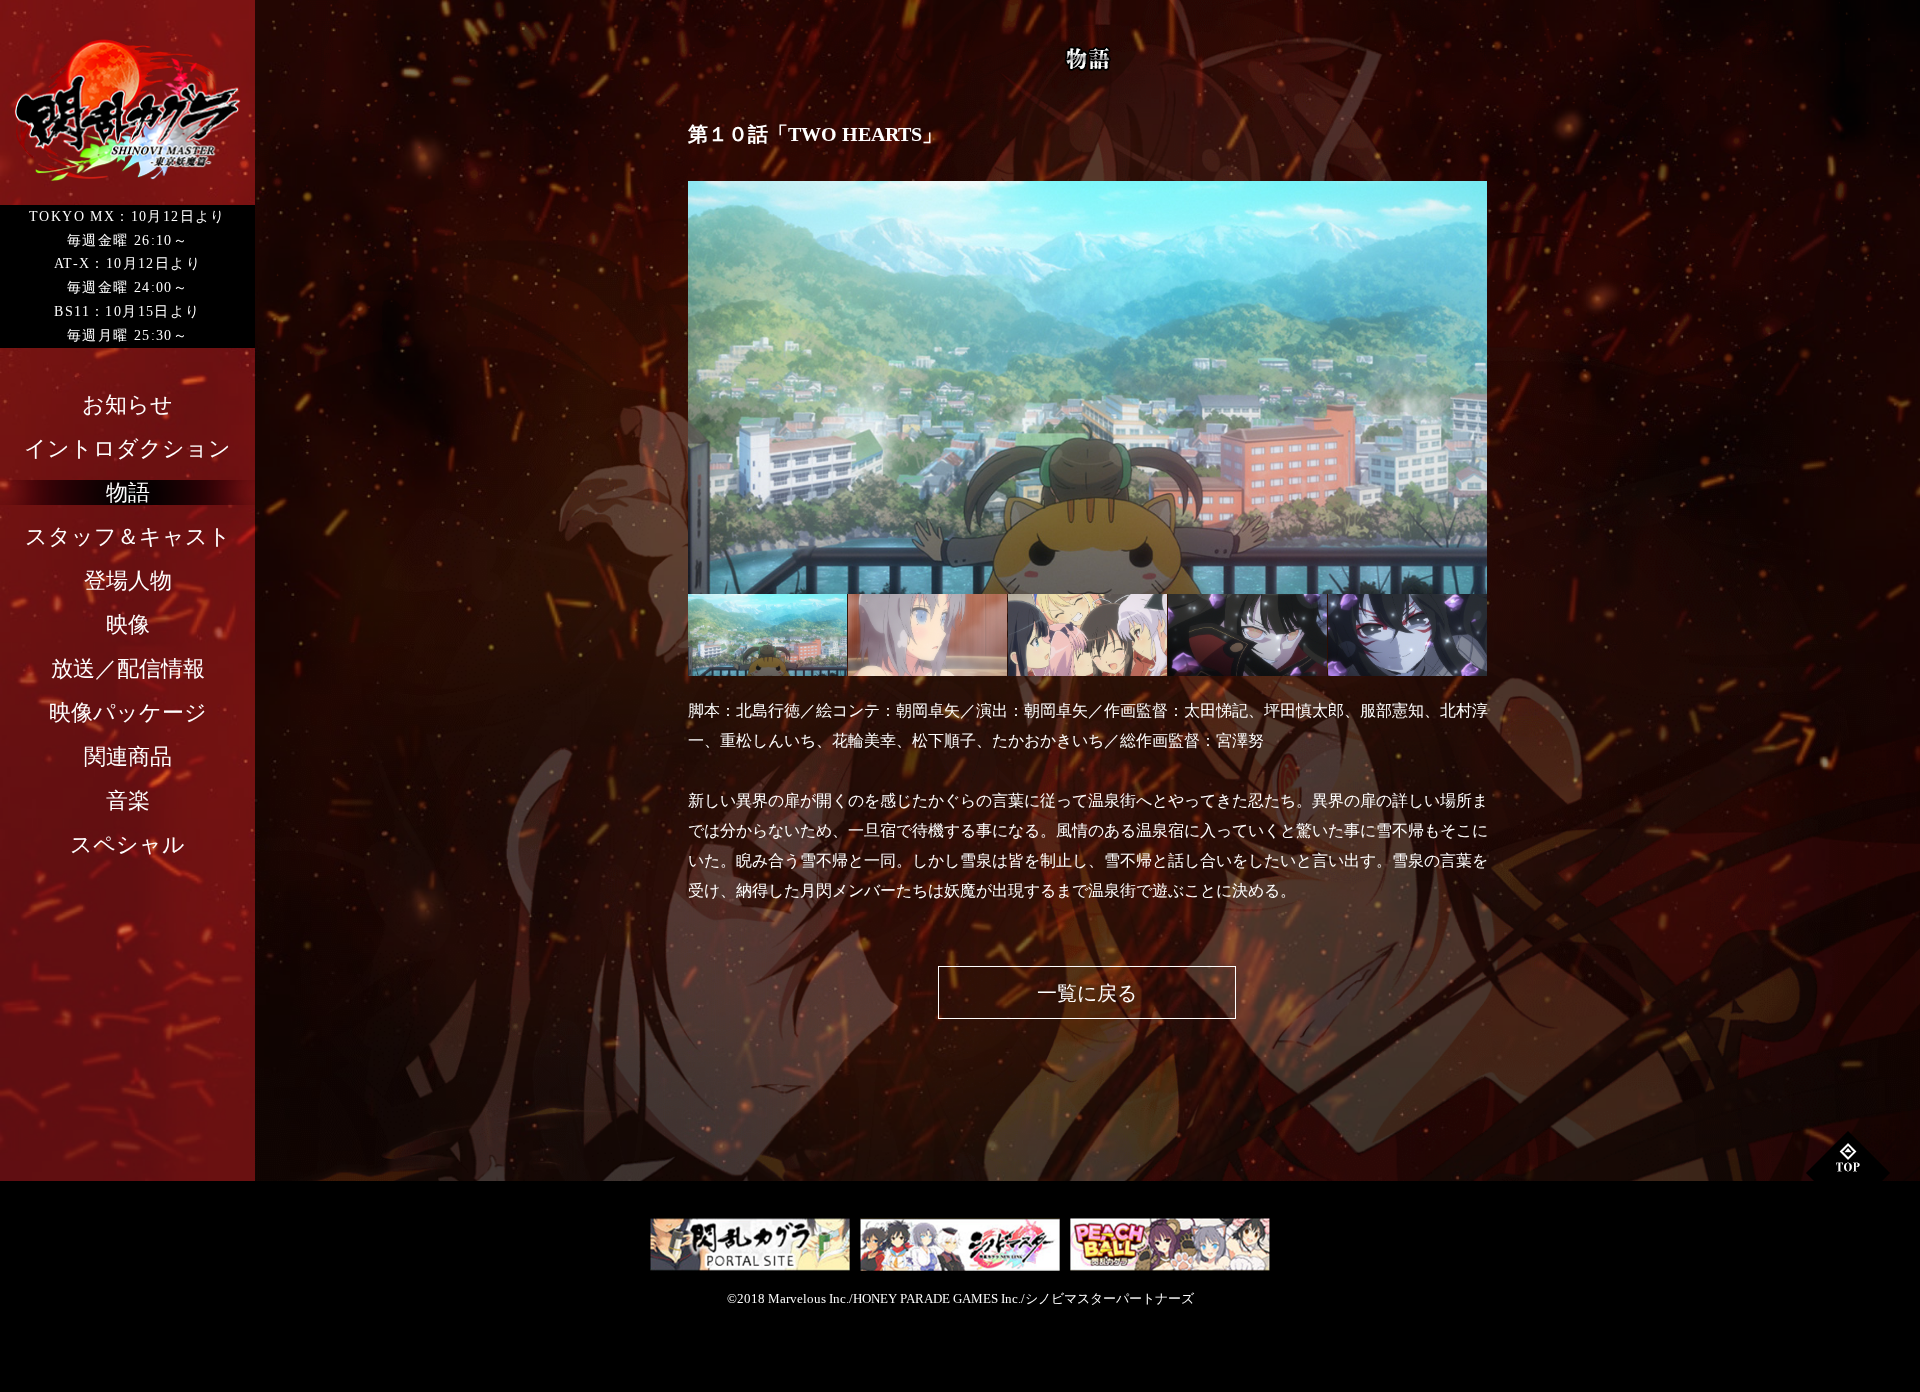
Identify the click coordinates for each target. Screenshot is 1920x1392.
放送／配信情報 (128, 668)
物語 (128, 492)
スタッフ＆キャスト (128, 536)
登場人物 (128, 580)
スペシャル (127, 844)
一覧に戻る (1087, 993)
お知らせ (127, 404)
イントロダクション (127, 448)
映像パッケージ (128, 712)
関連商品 (128, 756)
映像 (128, 624)
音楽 (128, 800)
